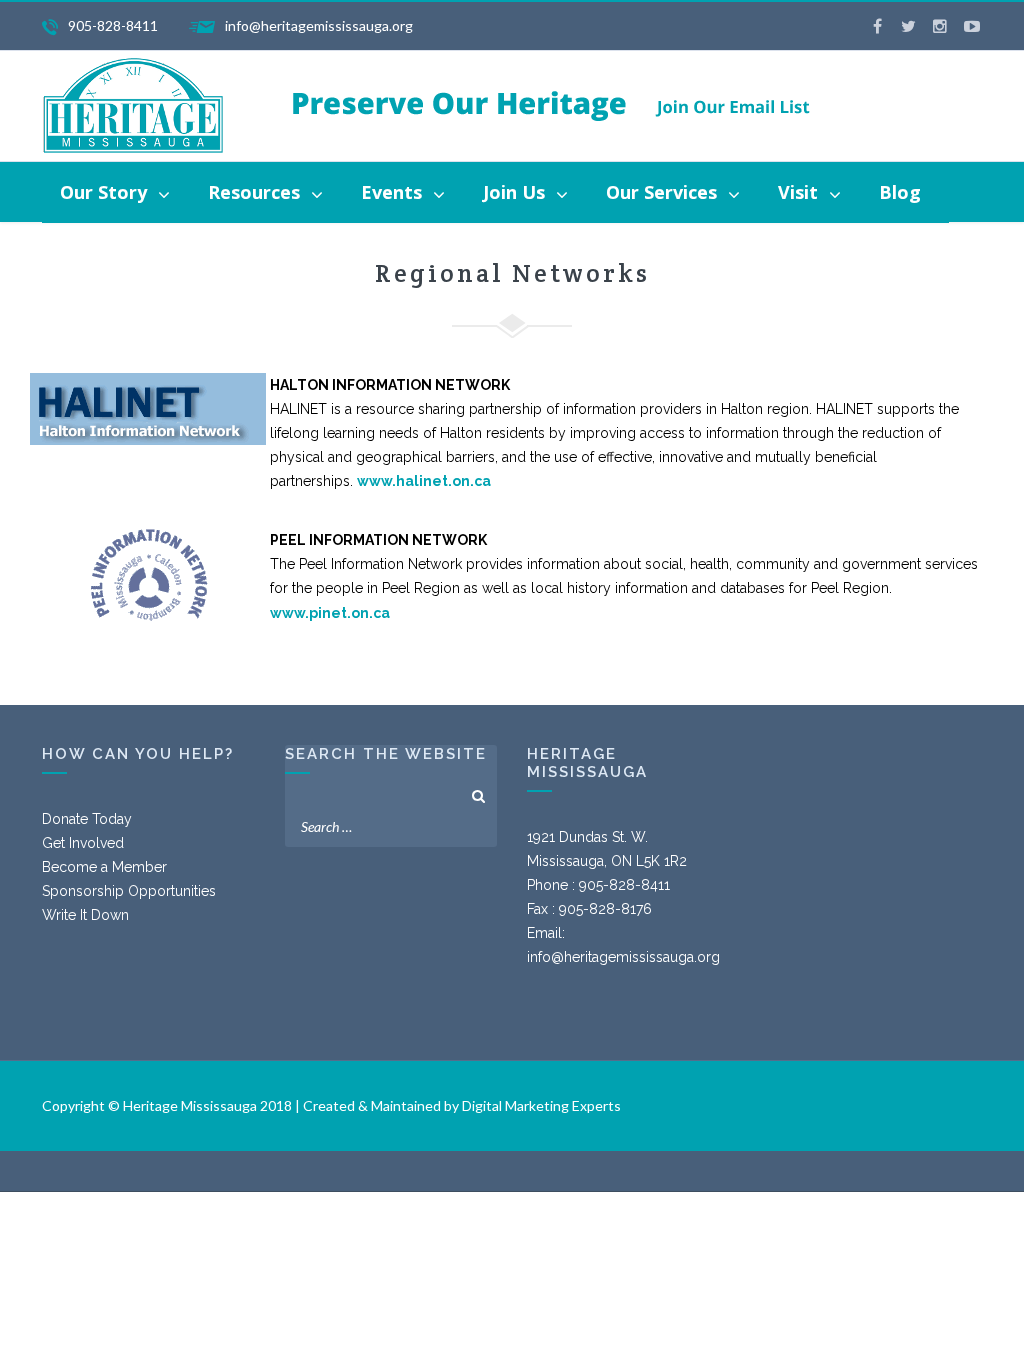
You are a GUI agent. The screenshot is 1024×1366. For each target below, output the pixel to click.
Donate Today (87, 819)
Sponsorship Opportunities (129, 891)
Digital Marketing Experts (541, 1105)
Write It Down (85, 915)
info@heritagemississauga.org (623, 957)
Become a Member (104, 867)
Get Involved (83, 843)
